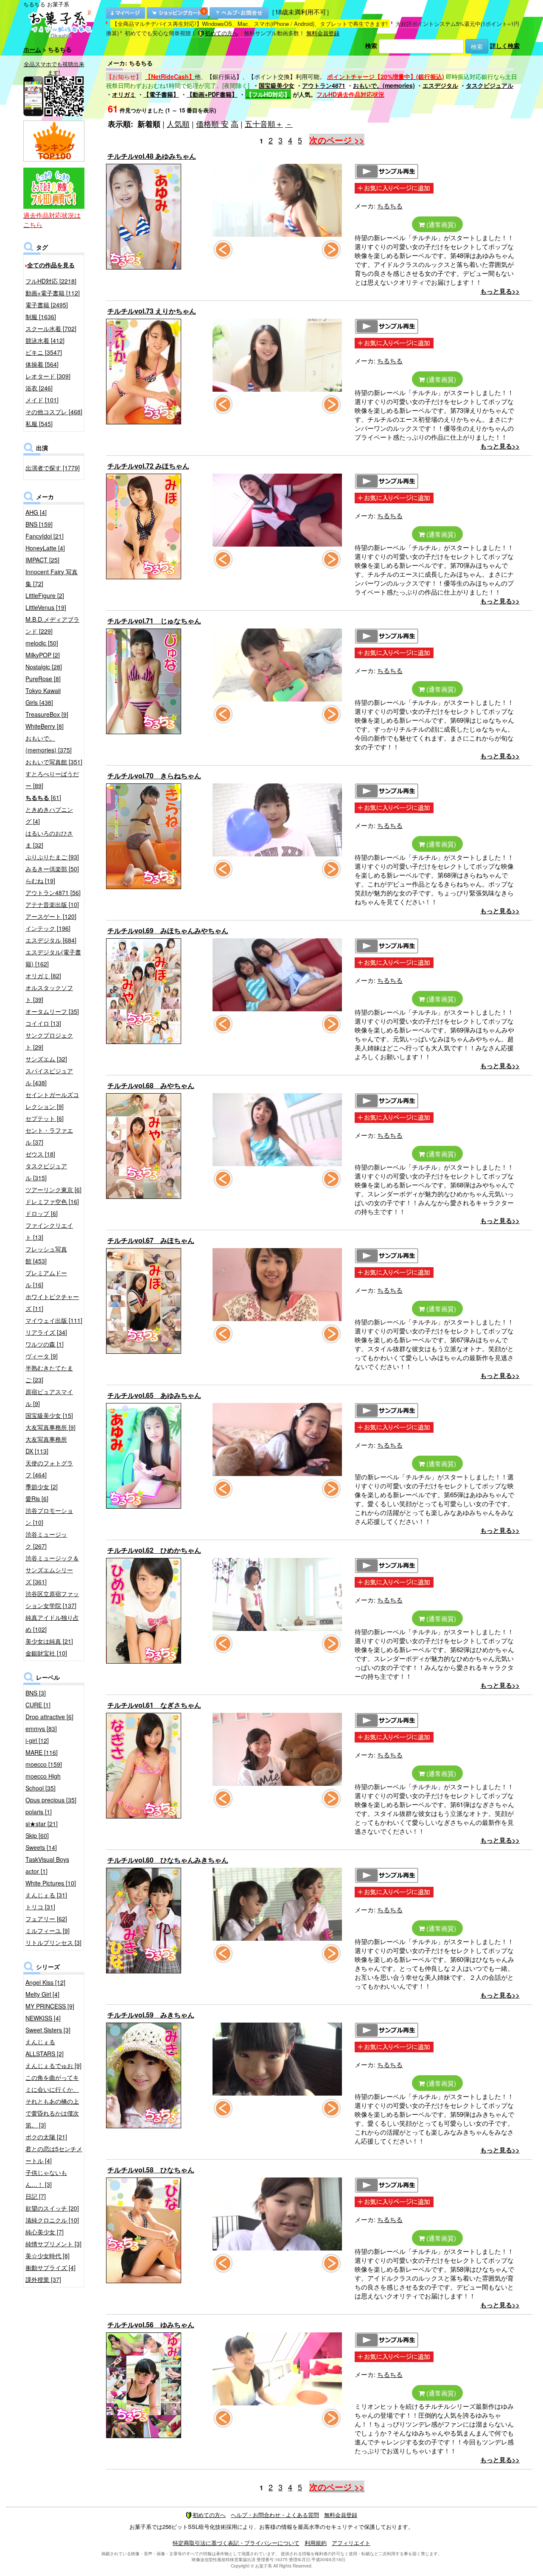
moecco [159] (44, 1764)
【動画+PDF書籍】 (212, 94)
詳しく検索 (505, 45)
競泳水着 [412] (45, 340)
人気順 (178, 123)
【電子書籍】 (161, 94)
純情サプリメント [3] (53, 2244)
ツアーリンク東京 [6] (53, 1190)
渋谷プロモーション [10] (49, 1516)
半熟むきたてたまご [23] (49, 1374)
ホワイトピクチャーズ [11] (52, 1302)
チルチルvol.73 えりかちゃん (152, 311)
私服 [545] (39, 424)
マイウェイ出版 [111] (54, 1320)
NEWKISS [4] (43, 2018)
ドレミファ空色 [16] (52, 1201)
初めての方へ (221, 33)
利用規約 (316, 2543)
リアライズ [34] (46, 1332)
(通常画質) (440, 224)
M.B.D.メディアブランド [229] (52, 625)
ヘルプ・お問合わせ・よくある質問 (275, 2515)
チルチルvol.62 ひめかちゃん (154, 1550)
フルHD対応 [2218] (51, 281)
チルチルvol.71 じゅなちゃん (154, 621)
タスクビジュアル (490, 85)
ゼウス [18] (40, 1154)
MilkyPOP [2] (43, 655)
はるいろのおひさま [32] (49, 839)
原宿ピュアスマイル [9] (49, 1397)
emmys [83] (41, 1729)
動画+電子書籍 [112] (53, 293)
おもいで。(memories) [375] (49, 744)
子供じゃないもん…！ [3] (46, 2178)
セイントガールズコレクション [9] (52, 1100)
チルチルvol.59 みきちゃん (151, 2015)
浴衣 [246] (39, 388)
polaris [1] (39, 1812)
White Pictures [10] (51, 1883)
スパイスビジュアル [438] (49, 1077)
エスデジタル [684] (51, 940)
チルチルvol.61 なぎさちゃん (154, 1705)
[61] (43, 797)
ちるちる (390, 206)
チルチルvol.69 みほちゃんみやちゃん (168, 930)
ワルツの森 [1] (45, 1344)
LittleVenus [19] (46, 607)
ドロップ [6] (42, 1213)
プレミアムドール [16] (46, 1279)
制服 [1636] (41, 317)
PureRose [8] (43, 679)
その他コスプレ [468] (54, 412)
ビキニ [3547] (44, 352)
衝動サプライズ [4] (50, 2267)
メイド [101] (42, 400)
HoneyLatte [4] (45, 548)
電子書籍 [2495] (47, 305)
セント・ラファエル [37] (49, 1136)
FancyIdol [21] (45, 536)
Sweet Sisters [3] (48, 2030)
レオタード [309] (48, 376)
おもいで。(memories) (384, 85)
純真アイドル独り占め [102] (52, 1623)
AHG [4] (36, 512)
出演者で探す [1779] (53, 468)
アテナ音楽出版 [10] (52, 904)
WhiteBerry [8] (45, 726)
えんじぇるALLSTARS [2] (45, 2048)
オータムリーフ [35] (52, 1011)
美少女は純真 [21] (49, 1641)
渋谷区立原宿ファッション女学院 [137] (52, 1599)
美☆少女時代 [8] (48, 2256)
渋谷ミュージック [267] (46, 1540)
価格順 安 (212, 123)
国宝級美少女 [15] (49, 1415)
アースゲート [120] (51, 916)
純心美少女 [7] (45, 2232)
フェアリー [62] (46, 1919)
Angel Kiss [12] (45, 1982)
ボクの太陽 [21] (46, 2137)
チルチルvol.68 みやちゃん (151, 1085)
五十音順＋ (264, 123)
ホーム (32, 49)
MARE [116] (42, 1752)
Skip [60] (37, 1835)
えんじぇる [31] (46, 1895)
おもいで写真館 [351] (54, 762)
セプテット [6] (45, 1118)
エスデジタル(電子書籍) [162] (53, 958)
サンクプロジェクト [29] (49, 1041)
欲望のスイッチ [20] (52, 2208)
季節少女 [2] (42, 1487)
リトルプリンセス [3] (53, 1942)
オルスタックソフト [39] (49, 993)
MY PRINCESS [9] (50, 2006)
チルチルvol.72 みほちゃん (148, 466)
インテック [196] (48, 928)
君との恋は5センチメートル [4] (54, 2155)
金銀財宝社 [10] (46, 1653)
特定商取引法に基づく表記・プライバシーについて (236, 2543)
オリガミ (124, 94)
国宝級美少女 (277, 85)
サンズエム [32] (46, 1059)
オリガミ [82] (43, 976)
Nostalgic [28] (44, 667)
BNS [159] (39, 524)
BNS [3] (36, 1693)
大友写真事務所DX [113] (46, 1445)
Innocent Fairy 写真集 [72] (52, 578)
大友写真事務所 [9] (50, 1427)
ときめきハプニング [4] (49, 815)
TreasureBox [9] (47, 714)
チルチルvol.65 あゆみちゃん (154, 1395)
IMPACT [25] (42, 560)
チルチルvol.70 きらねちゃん (154, 776)
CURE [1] (38, 1705)
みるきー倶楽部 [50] (52, 869)
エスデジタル (440, 85)
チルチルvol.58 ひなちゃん (151, 2170)
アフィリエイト (351, 2543)
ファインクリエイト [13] (49, 1231)
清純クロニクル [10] (52, 2220)
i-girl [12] (37, 1740)
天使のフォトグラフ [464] (49, 1469)
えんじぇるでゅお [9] (53, 2065)
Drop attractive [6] (49, 1717)
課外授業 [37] (43, 2279)
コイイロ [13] (43, 1023)
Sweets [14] (41, 1847)
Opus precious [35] (51, 1800)
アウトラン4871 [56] (53, 892)
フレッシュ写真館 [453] (46, 1255)
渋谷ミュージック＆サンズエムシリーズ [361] (52, 1570)
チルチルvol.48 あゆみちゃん (152, 156)
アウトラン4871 (324, 85)
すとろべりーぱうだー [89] (52, 780)
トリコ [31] (40, 1907)
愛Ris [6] (37, 1498)
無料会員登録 (323, 33)
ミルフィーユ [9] (48, 1931)
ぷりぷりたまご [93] (52, 857)
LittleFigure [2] (45, 595)
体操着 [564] (42, 364)
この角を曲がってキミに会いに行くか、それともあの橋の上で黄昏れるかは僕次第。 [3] (52, 2101)
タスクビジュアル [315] (46, 1172)
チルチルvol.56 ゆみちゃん (151, 2325)
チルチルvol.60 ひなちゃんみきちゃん (168, 1860)
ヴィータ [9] (42, 1356)
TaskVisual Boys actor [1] (47, 1865)
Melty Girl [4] (42, 1994)
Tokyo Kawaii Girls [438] (43, 696)
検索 (371, 45)
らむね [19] (40, 881)
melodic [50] (42, 643)
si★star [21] (42, 1824)
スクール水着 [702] (51, 328)
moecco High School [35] (43, 1782)
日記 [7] (36, 2196)
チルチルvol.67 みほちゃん (151, 1240)
